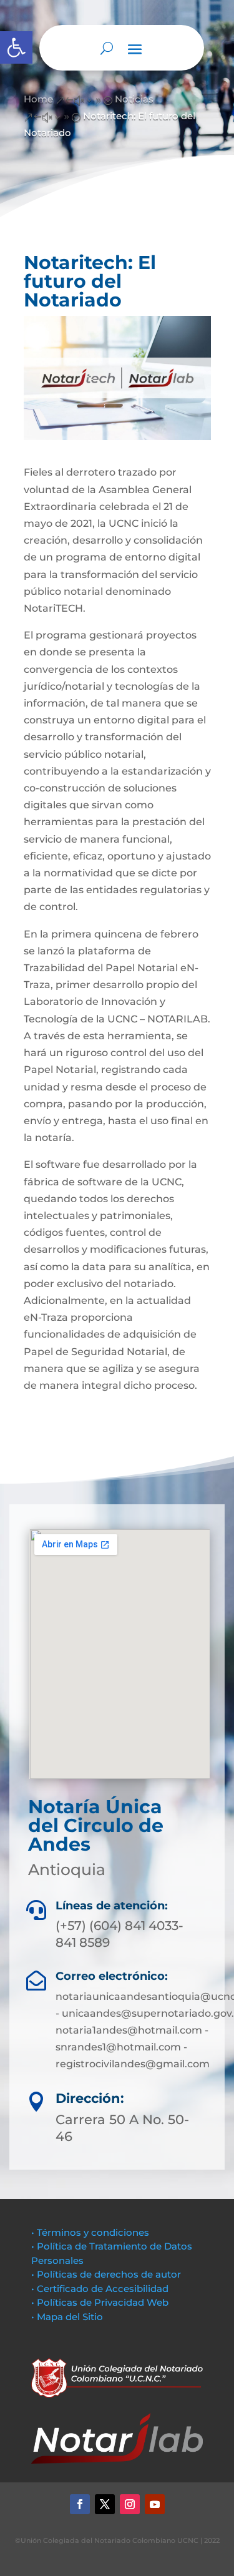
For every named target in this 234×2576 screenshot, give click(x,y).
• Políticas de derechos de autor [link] (106, 2274)
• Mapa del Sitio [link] (68, 2317)
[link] (16, 47)
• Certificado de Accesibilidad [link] (100, 2289)
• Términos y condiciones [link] (90, 2232)
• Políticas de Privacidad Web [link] (100, 2302)
